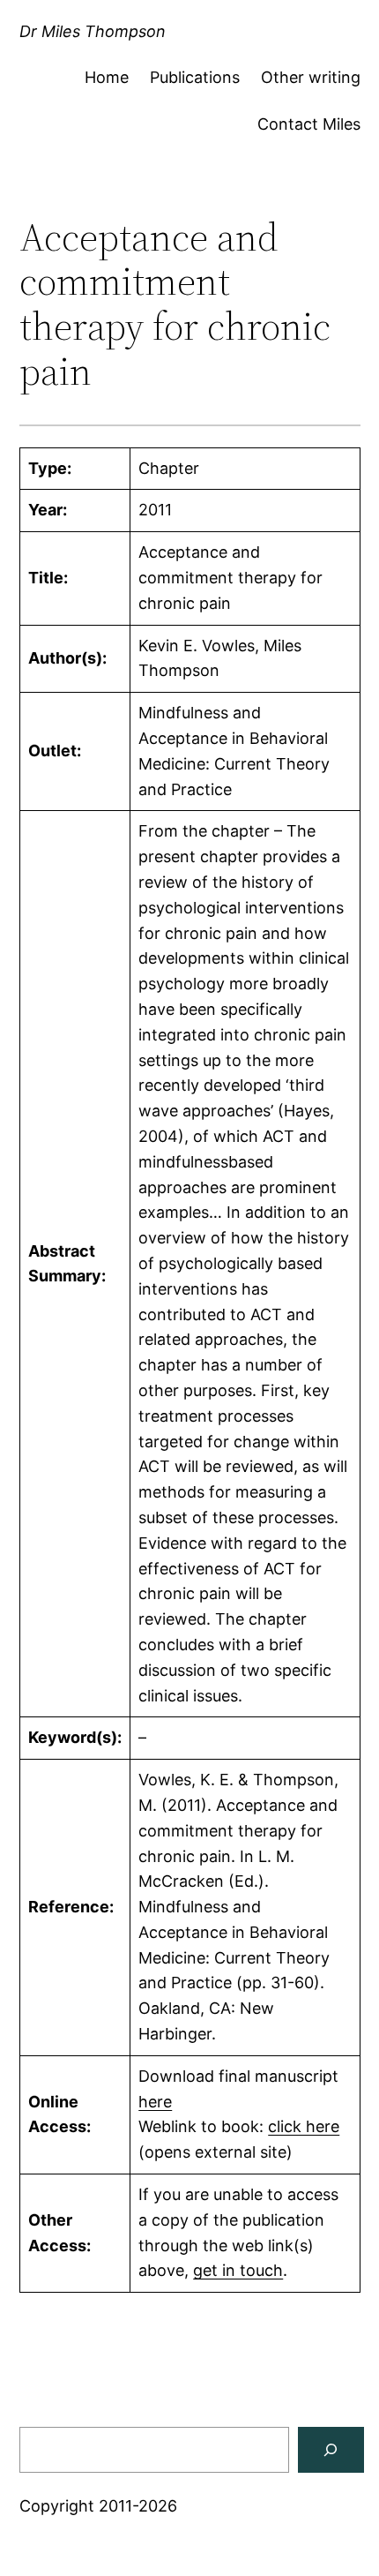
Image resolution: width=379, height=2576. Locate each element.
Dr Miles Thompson (93, 31)
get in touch (238, 2270)
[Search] (331, 2450)
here (155, 2102)
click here (304, 2126)
